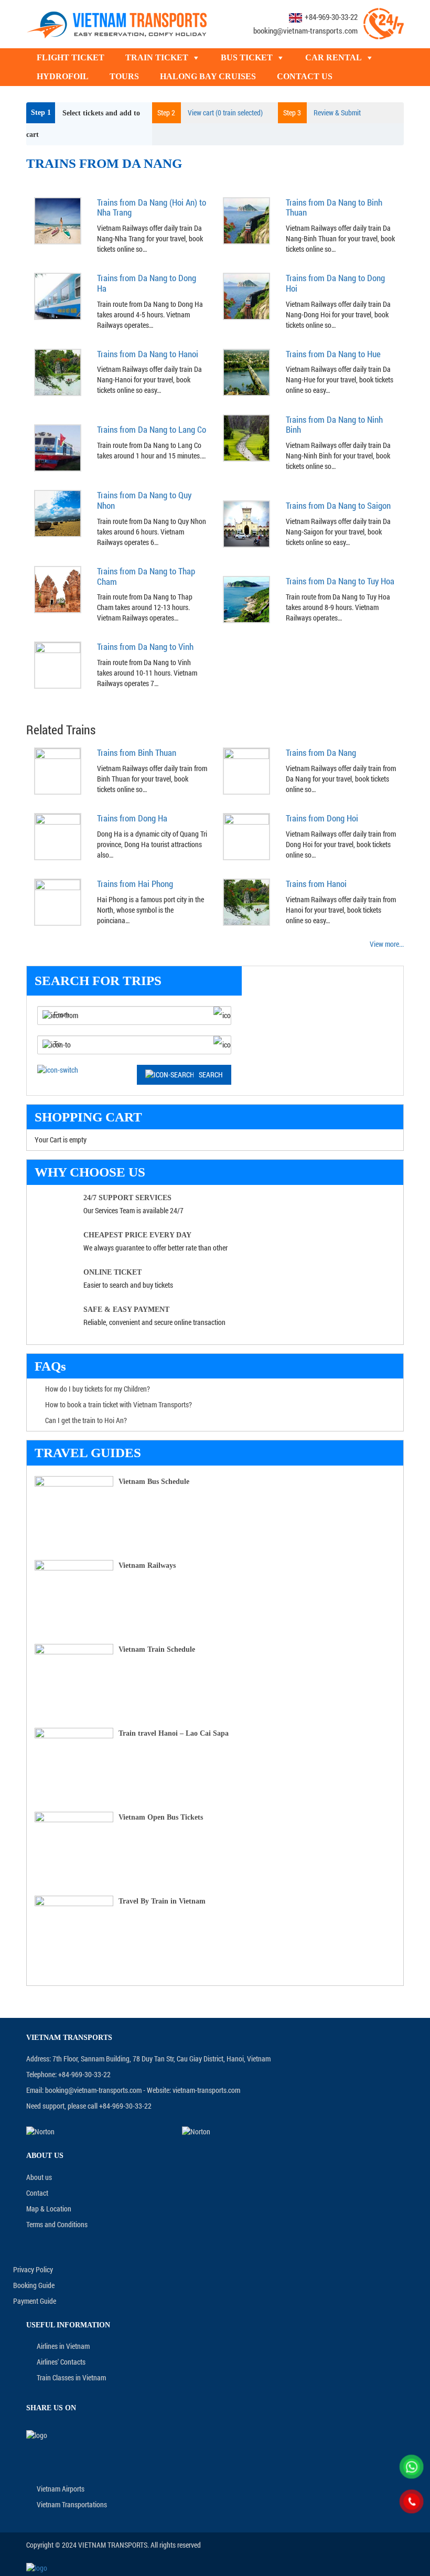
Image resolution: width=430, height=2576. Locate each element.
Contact (37, 2193)
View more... (387, 944)
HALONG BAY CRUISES (208, 76)
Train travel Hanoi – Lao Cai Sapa (174, 1733)
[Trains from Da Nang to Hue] (246, 371)
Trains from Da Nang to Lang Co (152, 429)
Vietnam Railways (147, 1565)
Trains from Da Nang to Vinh (145, 646)
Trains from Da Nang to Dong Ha (147, 283)
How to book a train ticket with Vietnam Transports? (119, 1404)
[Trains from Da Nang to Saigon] (246, 523)
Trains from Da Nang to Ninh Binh (334, 425)
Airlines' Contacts (61, 2362)
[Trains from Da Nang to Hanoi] (58, 371)
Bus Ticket (247, 57)
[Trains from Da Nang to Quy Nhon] (58, 513)
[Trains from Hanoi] (246, 901)
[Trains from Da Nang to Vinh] (58, 664)
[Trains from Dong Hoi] (246, 836)
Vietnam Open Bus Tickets (161, 1817)
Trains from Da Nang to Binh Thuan (334, 207)
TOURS (124, 76)
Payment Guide (35, 2301)
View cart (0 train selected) (210, 113)
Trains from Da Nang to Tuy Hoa (340, 581)
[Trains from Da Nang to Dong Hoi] (246, 296)
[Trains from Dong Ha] (58, 836)
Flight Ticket (71, 57)
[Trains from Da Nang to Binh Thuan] (246, 220)
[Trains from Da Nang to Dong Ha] (58, 296)
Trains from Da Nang (321, 752)
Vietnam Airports (61, 2489)
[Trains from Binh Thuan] (58, 770)
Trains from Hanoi (316, 884)
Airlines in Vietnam (63, 2346)
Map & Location (49, 2209)
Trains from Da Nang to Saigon (338, 505)
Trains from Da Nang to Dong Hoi (335, 283)
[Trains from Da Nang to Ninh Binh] (246, 437)
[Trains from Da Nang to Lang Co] (58, 447)
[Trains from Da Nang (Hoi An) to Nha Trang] (58, 220)
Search (211, 1075)
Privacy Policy (33, 2269)
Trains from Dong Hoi (322, 818)
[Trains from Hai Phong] (58, 901)
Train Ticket (157, 57)
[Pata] (254, 2131)
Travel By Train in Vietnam (162, 1901)
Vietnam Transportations (72, 2504)
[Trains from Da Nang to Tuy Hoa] (246, 599)
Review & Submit (322, 113)
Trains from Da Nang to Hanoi (148, 354)
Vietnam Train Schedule (157, 1649)
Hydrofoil (63, 76)
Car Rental (334, 57)
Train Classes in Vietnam (71, 2377)
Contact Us (305, 76)
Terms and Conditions (57, 2224)
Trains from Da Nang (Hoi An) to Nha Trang (152, 207)
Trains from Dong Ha (132, 818)
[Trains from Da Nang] (246, 770)
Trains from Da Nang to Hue (333, 354)
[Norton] (98, 2131)
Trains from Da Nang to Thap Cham (146, 576)
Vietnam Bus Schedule (154, 1482)
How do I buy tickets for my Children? (98, 1389)
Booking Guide (34, 2285)
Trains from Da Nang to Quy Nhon (144, 500)
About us (39, 2177)
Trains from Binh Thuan (137, 752)
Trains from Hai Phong (135, 884)
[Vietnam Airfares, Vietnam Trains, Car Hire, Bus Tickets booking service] (117, 23)
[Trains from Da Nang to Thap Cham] (58, 589)
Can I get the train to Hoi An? (86, 1420)
